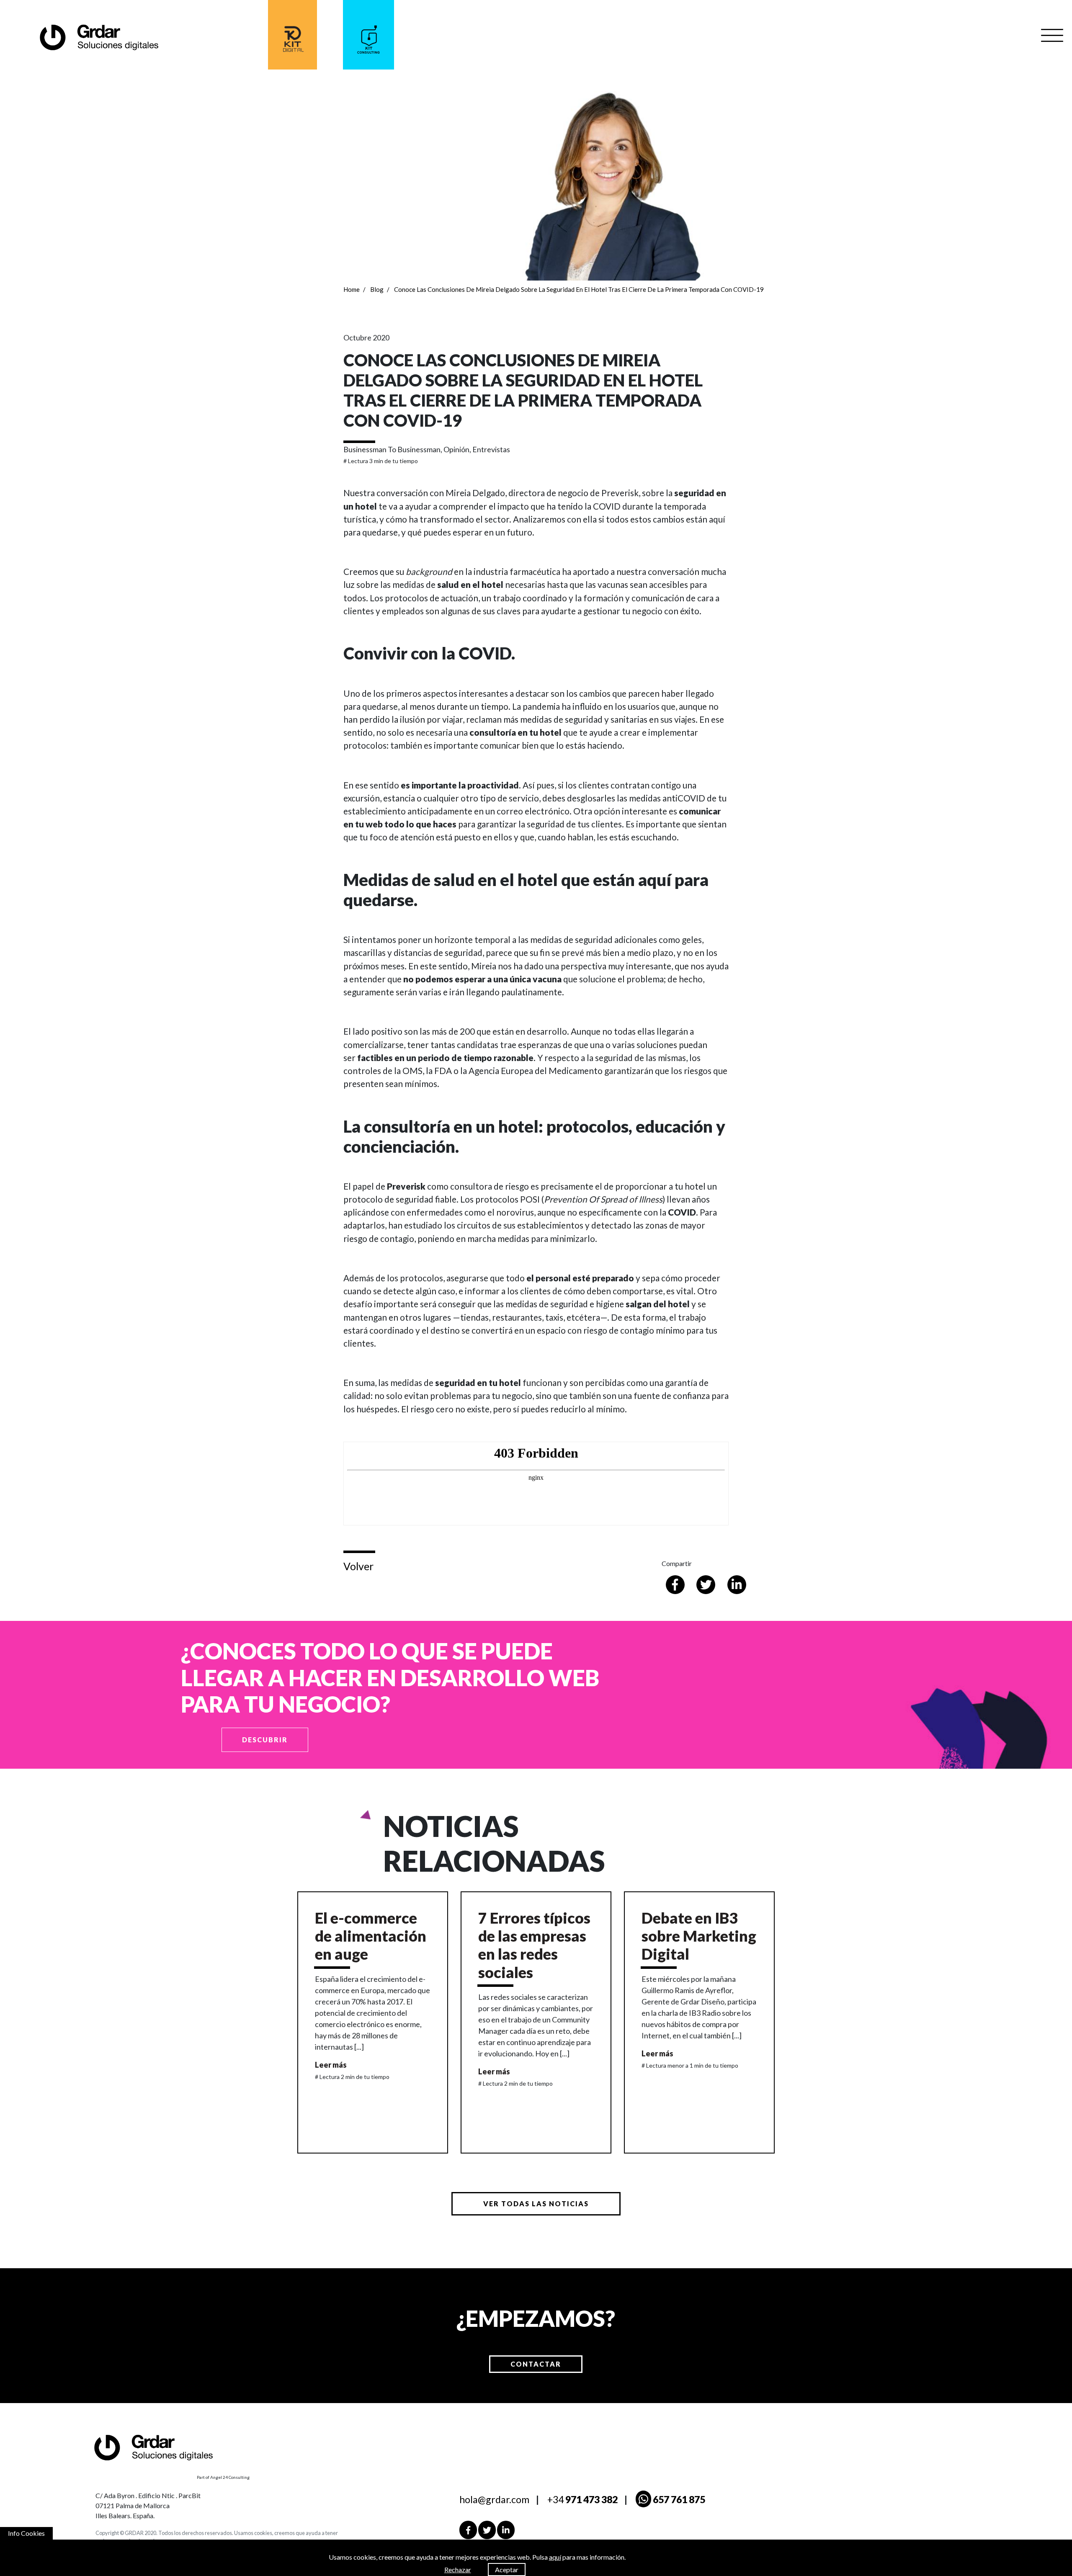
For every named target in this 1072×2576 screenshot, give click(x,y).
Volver (358, 1566)
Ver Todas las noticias (536, 2204)
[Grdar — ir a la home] (98, 37)
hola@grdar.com (494, 2499)
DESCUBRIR (265, 1740)
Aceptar (507, 2570)
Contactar (536, 2364)
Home (352, 289)
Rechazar (458, 2570)
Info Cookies (26, 2533)
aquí (555, 2557)
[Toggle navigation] (1052, 35)
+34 (582, 2499)
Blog (377, 289)
